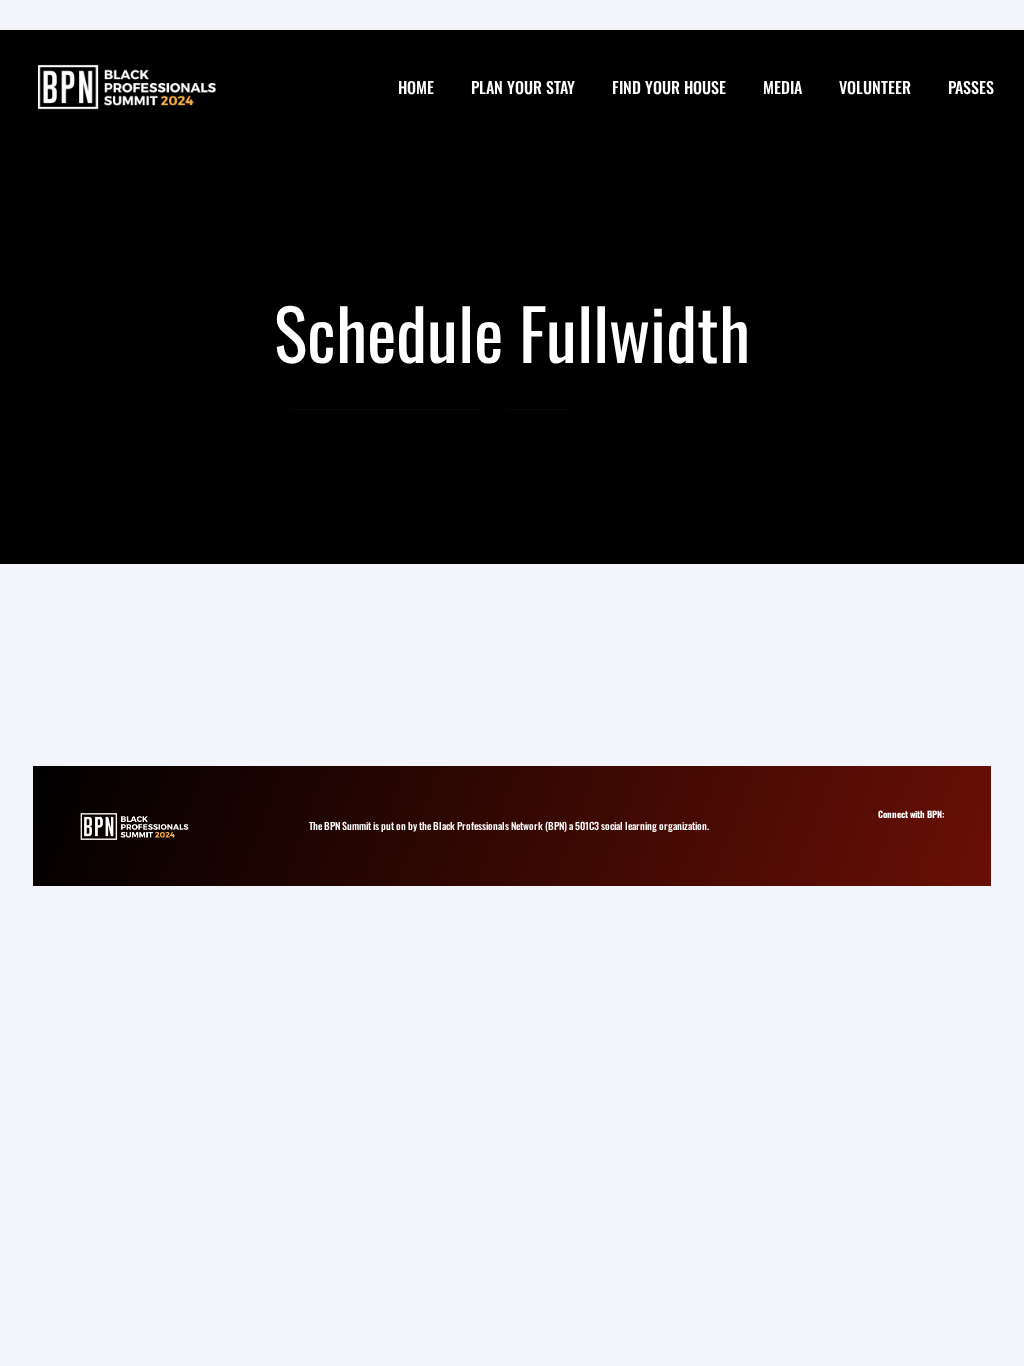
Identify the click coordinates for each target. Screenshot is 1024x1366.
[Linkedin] (907, 832)
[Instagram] (889, 832)
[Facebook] (925, 832)
